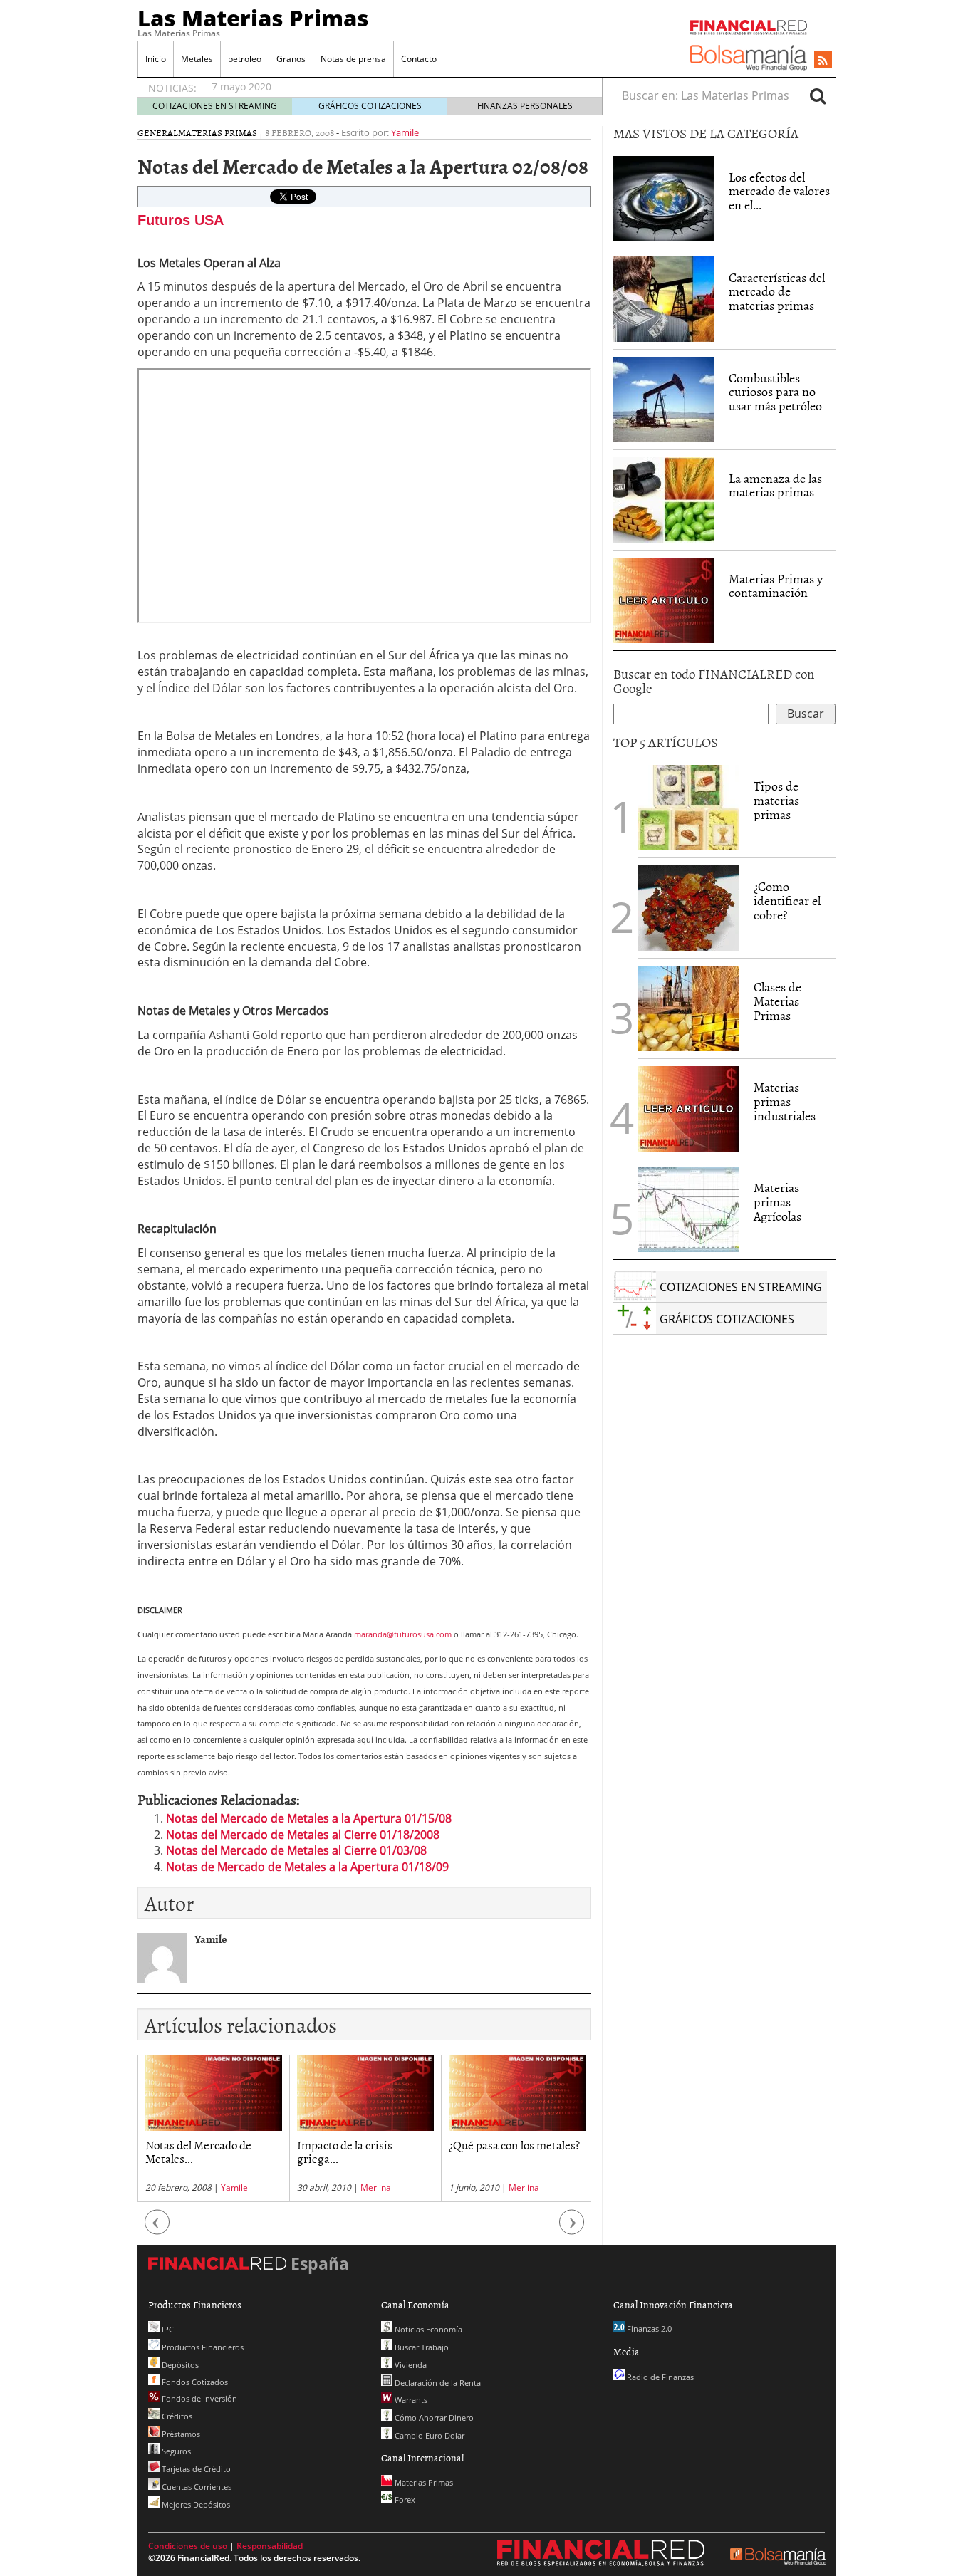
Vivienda (410, 2365)
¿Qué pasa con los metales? (514, 2144)
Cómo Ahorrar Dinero (433, 2418)
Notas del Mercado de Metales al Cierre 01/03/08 (296, 1850)
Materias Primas (218, 132)
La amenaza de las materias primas (775, 485)
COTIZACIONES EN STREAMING (215, 106)
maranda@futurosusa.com (403, 1634)
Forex (404, 2499)
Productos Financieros (202, 2347)
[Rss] (823, 61)
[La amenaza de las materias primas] (664, 499)
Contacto (419, 59)
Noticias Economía (427, 2329)
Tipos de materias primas (776, 800)
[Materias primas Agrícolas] (689, 1208)
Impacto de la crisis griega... (345, 2151)
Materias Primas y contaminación (776, 586)
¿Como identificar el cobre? (787, 901)
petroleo (245, 59)
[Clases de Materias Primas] (689, 1007)
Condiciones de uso (188, 2546)
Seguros (175, 2451)
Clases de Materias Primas (777, 1001)
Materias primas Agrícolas (777, 1202)
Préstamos (180, 2434)
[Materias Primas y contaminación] (664, 599)
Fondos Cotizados (194, 2382)
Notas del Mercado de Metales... (198, 2151)
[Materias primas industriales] (689, 1107)
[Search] (818, 95)
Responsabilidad (270, 2546)
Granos (291, 59)
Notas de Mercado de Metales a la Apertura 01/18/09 (307, 1867)
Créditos (176, 2416)
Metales (197, 59)
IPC (167, 2329)
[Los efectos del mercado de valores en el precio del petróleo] (664, 197)
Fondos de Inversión (198, 2398)
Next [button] (572, 2230)
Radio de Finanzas (659, 2377)
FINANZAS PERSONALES (525, 106)
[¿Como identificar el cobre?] (689, 907)
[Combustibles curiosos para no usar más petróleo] (664, 398)
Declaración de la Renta (437, 2383)
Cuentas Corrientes (196, 2487)
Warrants (410, 2400)
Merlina (376, 2187)
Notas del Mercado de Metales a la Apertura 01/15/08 (309, 1818)
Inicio (156, 59)
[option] (213, 2128)
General (158, 132)
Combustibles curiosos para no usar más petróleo (775, 392)
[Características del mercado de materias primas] (664, 298)
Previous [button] (157, 2230)
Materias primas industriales (785, 1101)
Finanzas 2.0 (648, 2329)
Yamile (405, 132)
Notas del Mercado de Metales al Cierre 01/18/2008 (303, 1835)
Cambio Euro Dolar (428, 2435)
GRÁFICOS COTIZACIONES (370, 106)
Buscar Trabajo (421, 2347)
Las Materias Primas (253, 18)
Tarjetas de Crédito (195, 2469)
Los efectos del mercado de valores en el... (779, 191)
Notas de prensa (353, 59)
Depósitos (179, 2365)
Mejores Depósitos (195, 2504)
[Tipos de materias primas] (689, 806)
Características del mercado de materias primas (777, 292)
